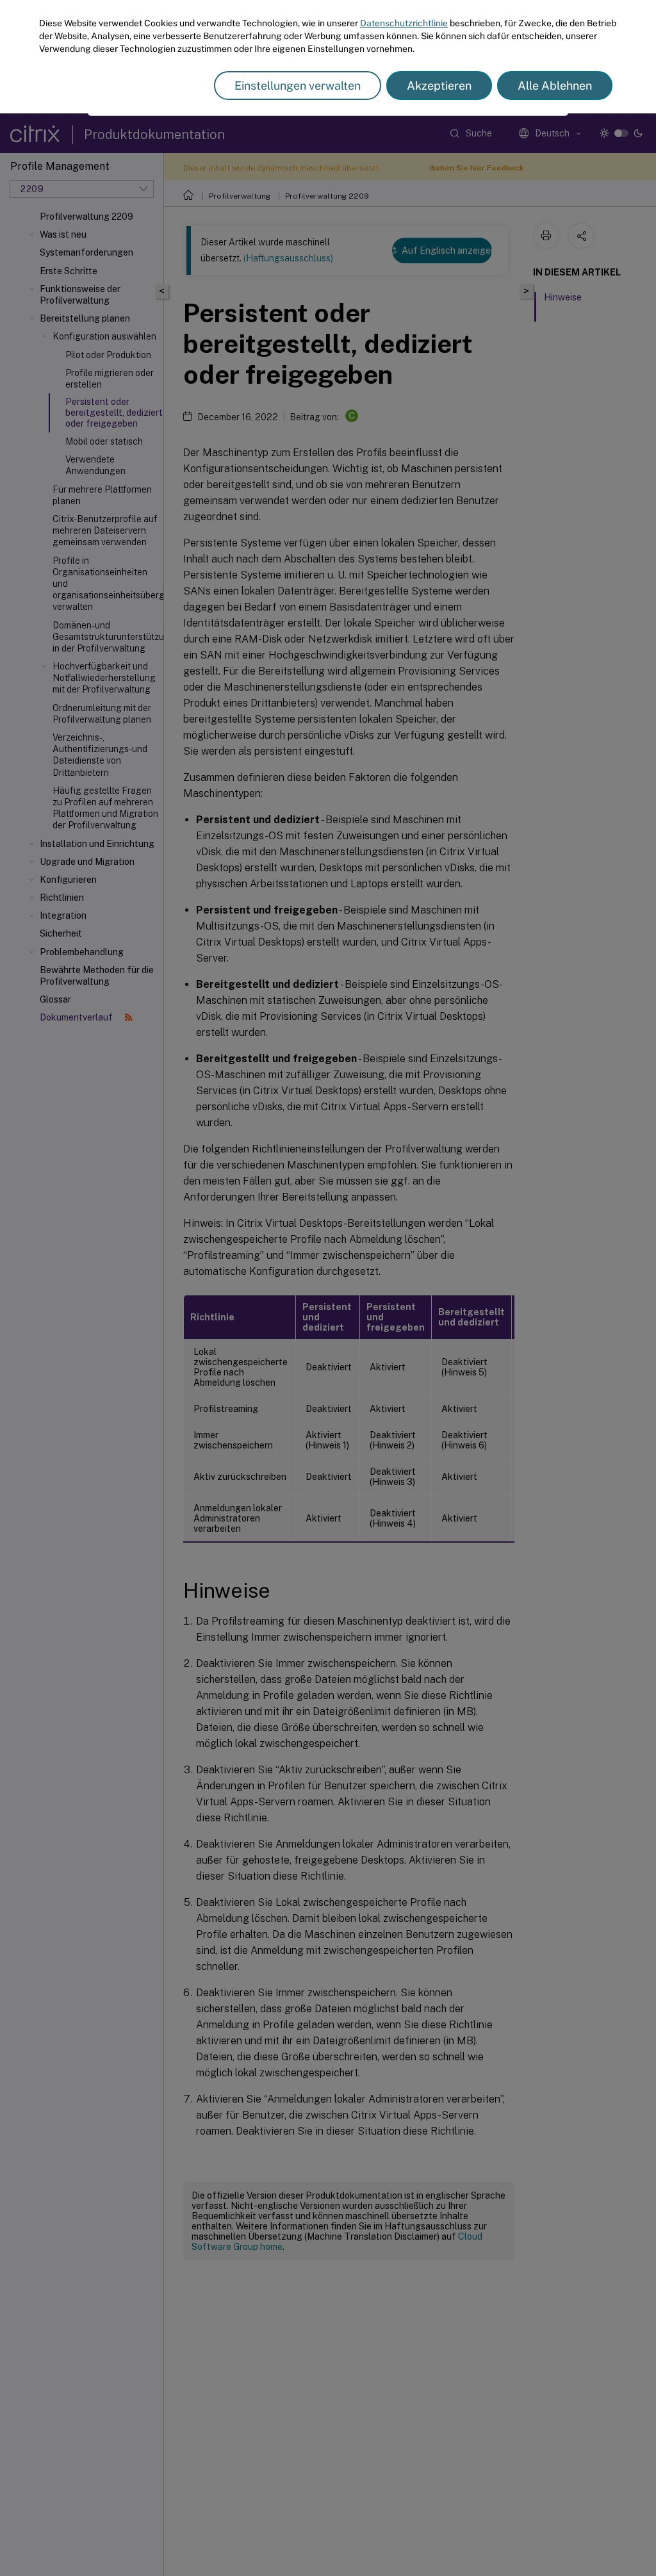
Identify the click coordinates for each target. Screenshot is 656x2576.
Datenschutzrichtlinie (404, 23)
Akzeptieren (439, 86)
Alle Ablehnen (555, 86)
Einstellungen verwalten (298, 86)
